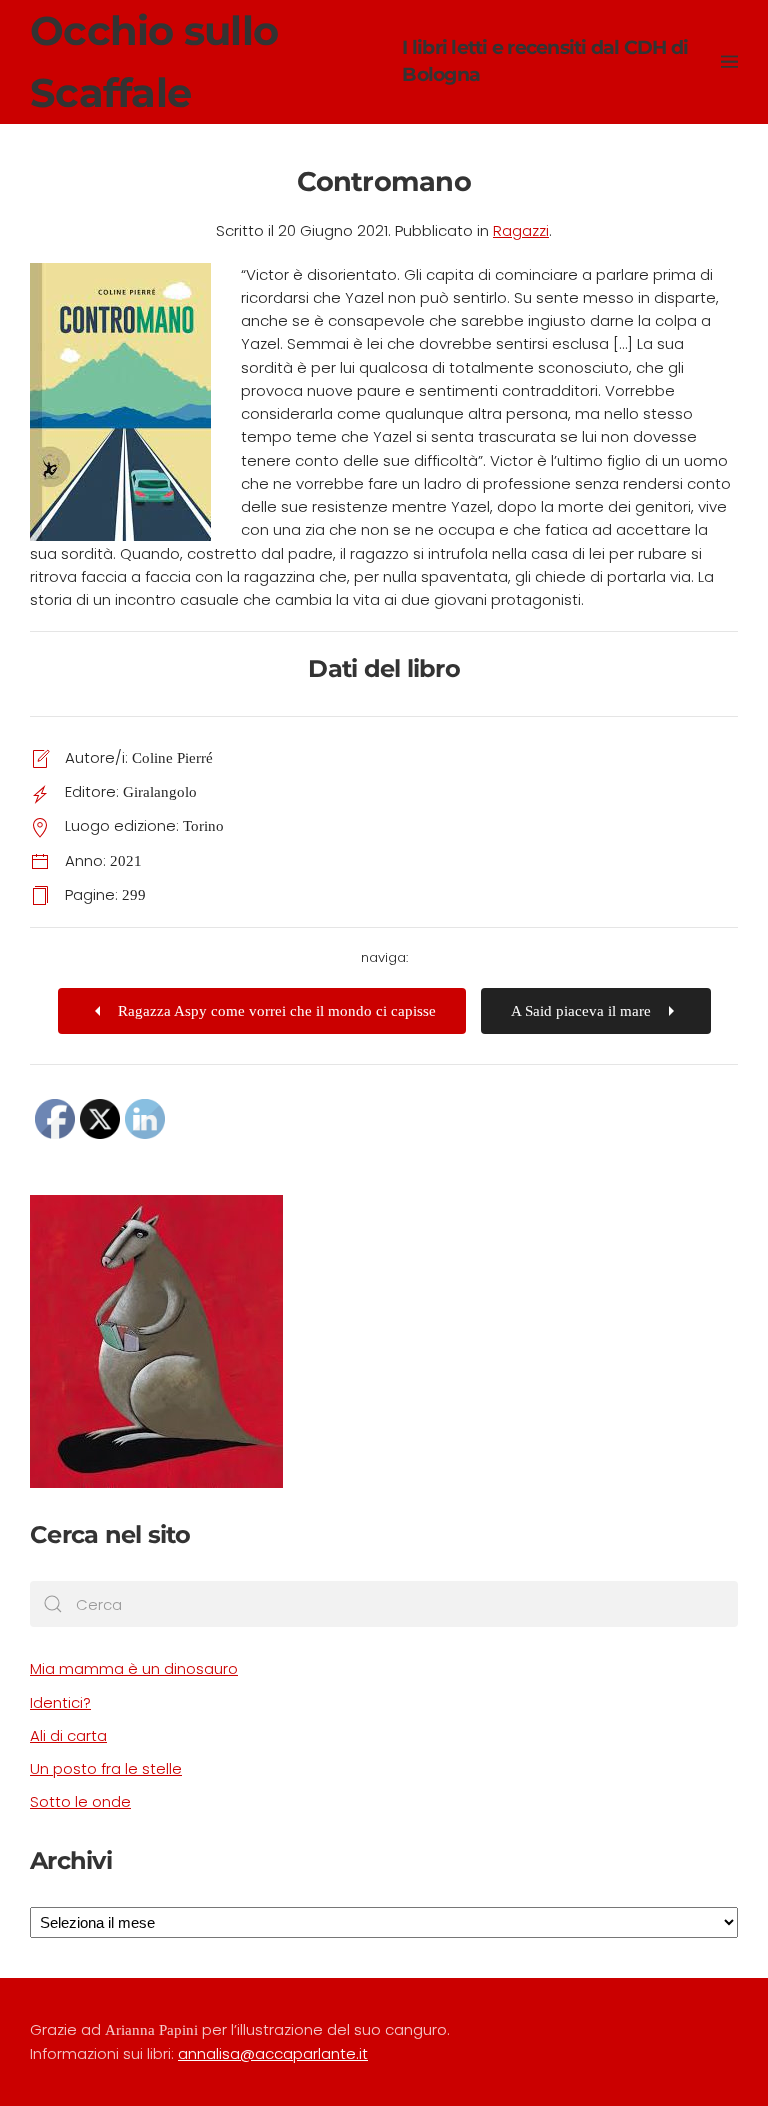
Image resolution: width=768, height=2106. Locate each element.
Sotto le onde (80, 1801)
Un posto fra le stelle (106, 1768)
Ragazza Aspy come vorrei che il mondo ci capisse (277, 1011)
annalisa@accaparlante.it (273, 2053)
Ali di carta (68, 1735)
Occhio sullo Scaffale (359, 61)
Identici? (60, 1702)
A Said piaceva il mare (581, 1011)
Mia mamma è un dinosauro (134, 1668)
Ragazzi (521, 230)
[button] (729, 62)
